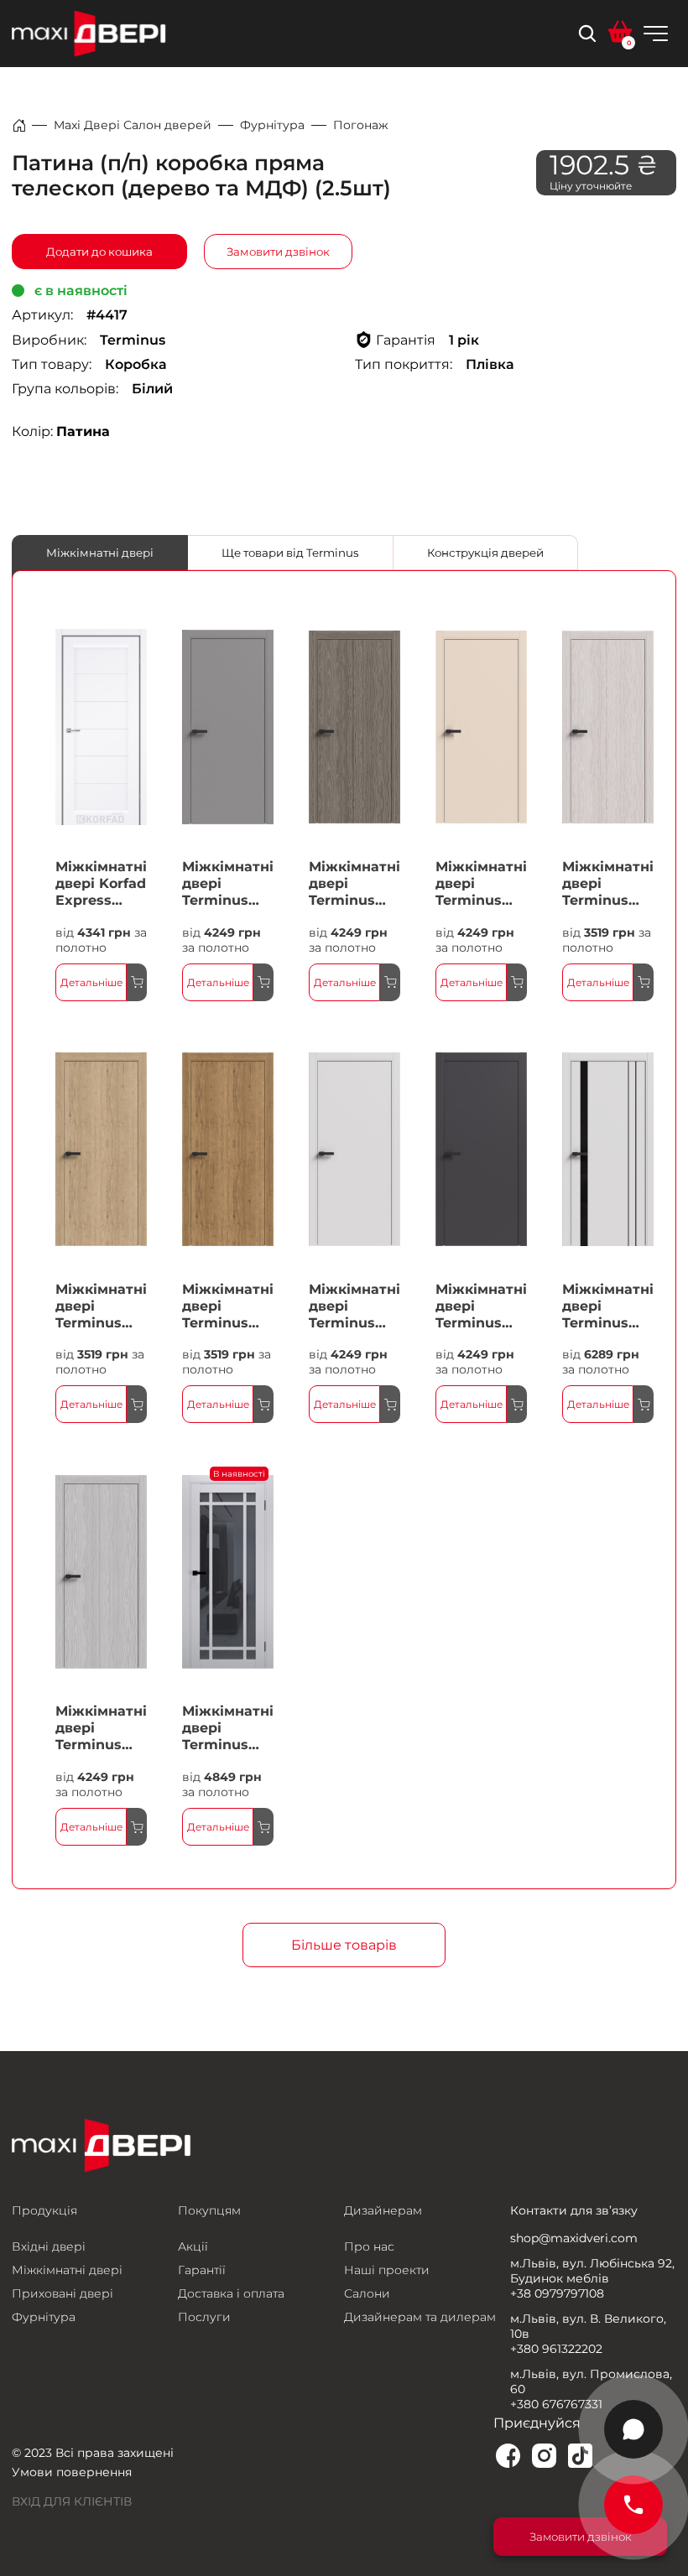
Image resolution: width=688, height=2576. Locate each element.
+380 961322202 (556, 2349)
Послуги (204, 2317)
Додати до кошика (99, 252)
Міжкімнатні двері (100, 553)
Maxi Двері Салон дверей (133, 125)
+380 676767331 (556, 2404)
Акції (193, 2246)
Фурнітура (272, 125)
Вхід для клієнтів (72, 2501)
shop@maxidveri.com (574, 2238)
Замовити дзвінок (278, 252)
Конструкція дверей (485, 553)
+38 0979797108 (557, 2293)
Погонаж (361, 125)
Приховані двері (63, 2293)
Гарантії (202, 2270)
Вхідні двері (49, 2246)
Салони (367, 2293)
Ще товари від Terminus (290, 553)
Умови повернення (72, 2472)
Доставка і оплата (231, 2293)
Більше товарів (344, 1945)
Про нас (369, 2246)
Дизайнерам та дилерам (420, 2317)
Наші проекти (387, 2270)
